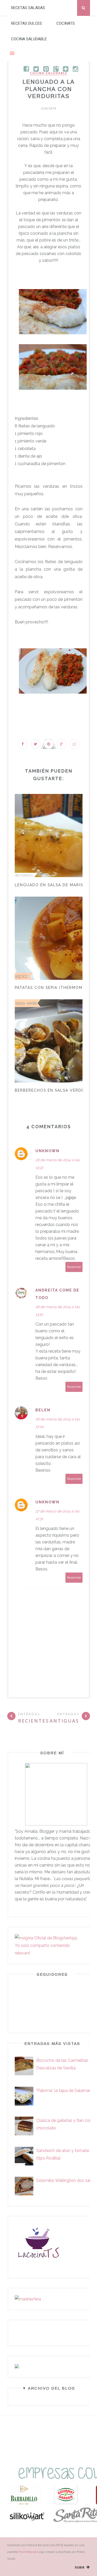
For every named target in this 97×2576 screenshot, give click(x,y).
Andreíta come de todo (57, 1294)
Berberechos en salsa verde (49, 1090)
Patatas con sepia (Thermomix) (51, 988)
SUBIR (80, 2568)
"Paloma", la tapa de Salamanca (66, 2091)
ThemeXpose (27, 2552)
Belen (43, 1410)
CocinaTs (66, 23)
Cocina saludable (29, 39)
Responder (74, 1267)
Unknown (47, 1151)
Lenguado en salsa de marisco (52, 885)
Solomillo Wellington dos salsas (67, 2180)
